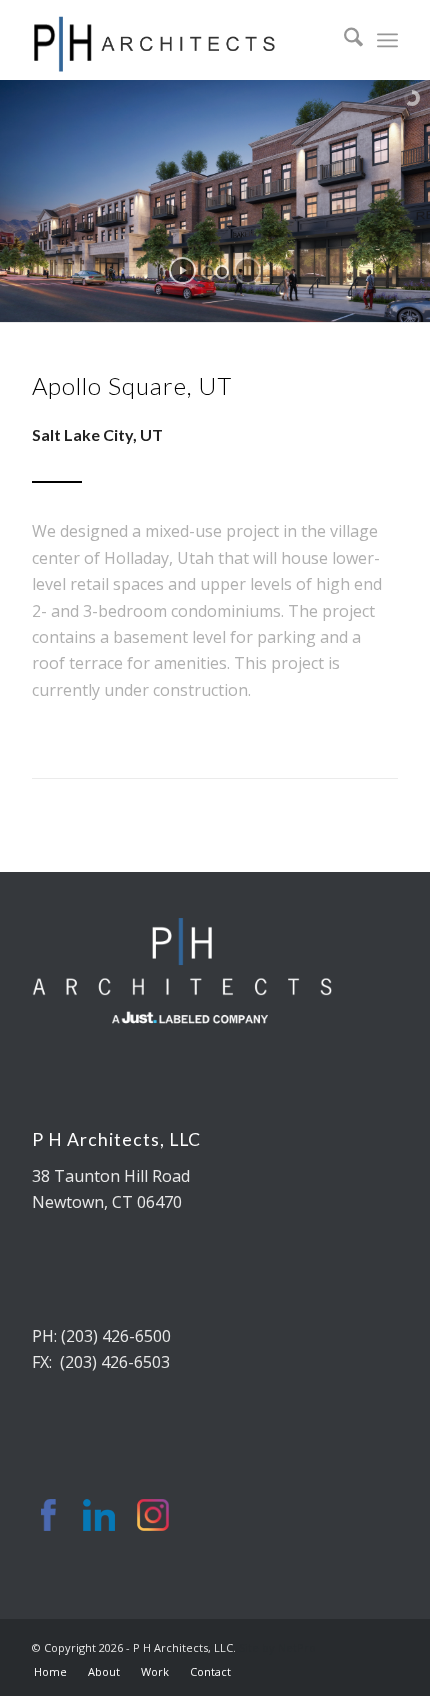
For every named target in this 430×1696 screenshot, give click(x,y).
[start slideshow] (182, 270)
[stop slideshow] (247, 270)
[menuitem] (343, 40)
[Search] (343, 40)
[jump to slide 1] (208, 272)
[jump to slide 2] (222, 272)
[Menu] (387, 40)
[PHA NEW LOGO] (178, 40)
